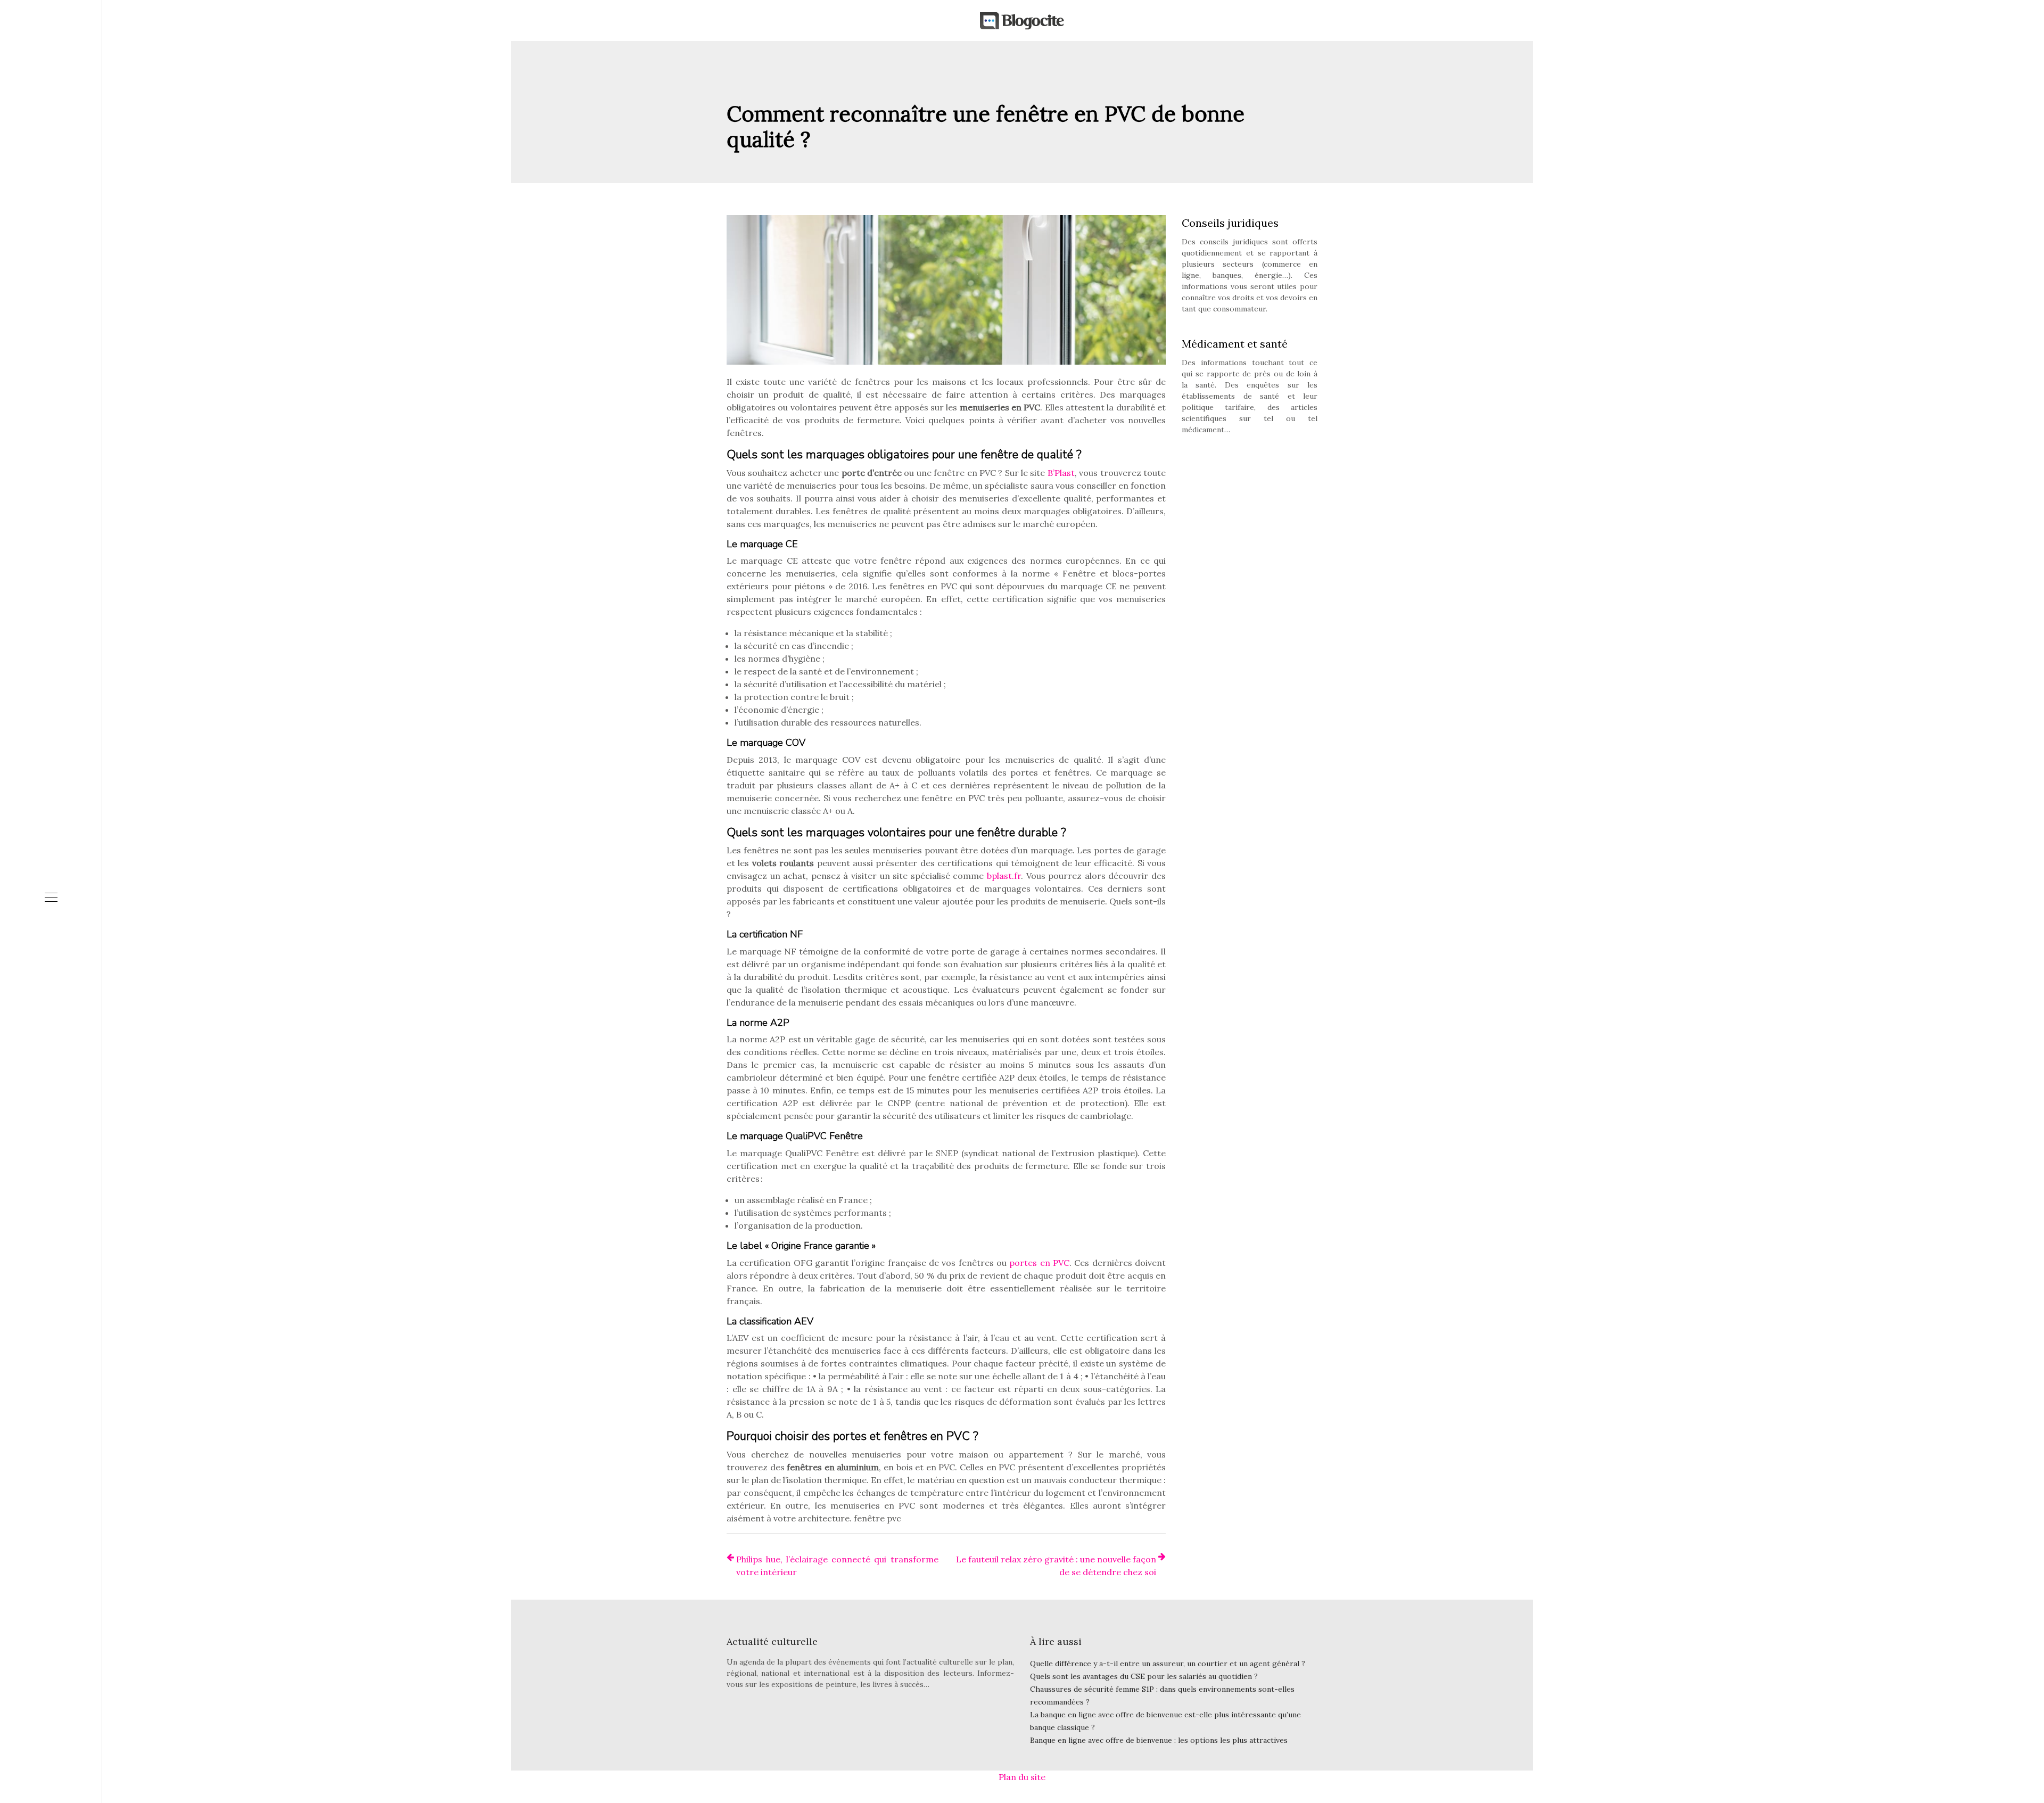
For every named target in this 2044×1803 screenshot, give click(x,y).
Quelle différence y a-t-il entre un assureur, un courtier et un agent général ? (1168, 1664)
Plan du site (1022, 1777)
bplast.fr (1004, 876)
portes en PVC (1039, 1263)
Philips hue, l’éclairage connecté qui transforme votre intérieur (837, 1566)
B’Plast (1061, 473)
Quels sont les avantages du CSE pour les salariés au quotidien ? (1144, 1676)
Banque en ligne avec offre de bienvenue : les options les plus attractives (1159, 1740)
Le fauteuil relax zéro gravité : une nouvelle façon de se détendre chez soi (1056, 1566)
